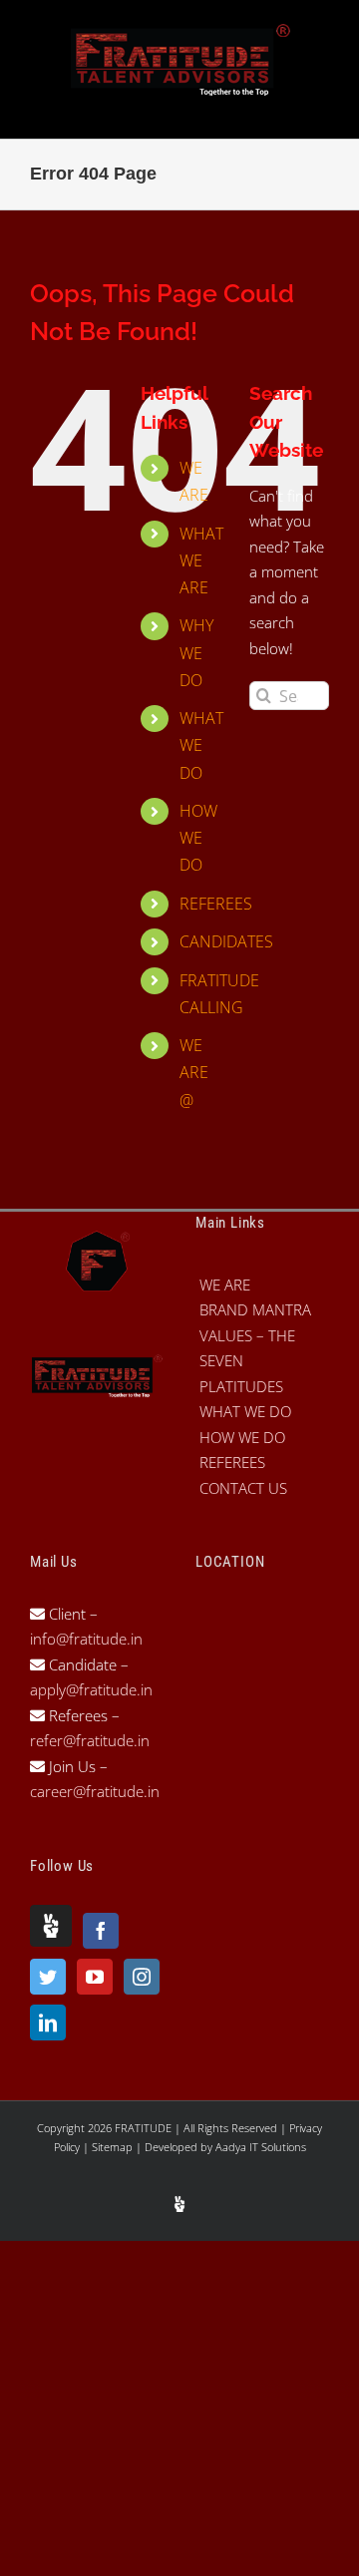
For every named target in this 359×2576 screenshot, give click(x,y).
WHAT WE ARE (201, 560)
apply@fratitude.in (91, 1689)
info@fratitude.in (86, 1639)
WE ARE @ (194, 1072)
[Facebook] (101, 1931)
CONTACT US (243, 1488)
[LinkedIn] (48, 2023)
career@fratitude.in (95, 1791)
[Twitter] (48, 1977)
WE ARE (225, 1285)
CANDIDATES (226, 941)
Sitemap (114, 2147)
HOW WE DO (198, 838)
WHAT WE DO (201, 745)
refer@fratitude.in (90, 1740)
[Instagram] (142, 1977)
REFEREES (216, 904)
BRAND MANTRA (255, 1309)
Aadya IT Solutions (261, 2147)
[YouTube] (95, 1977)
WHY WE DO (196, 652)
